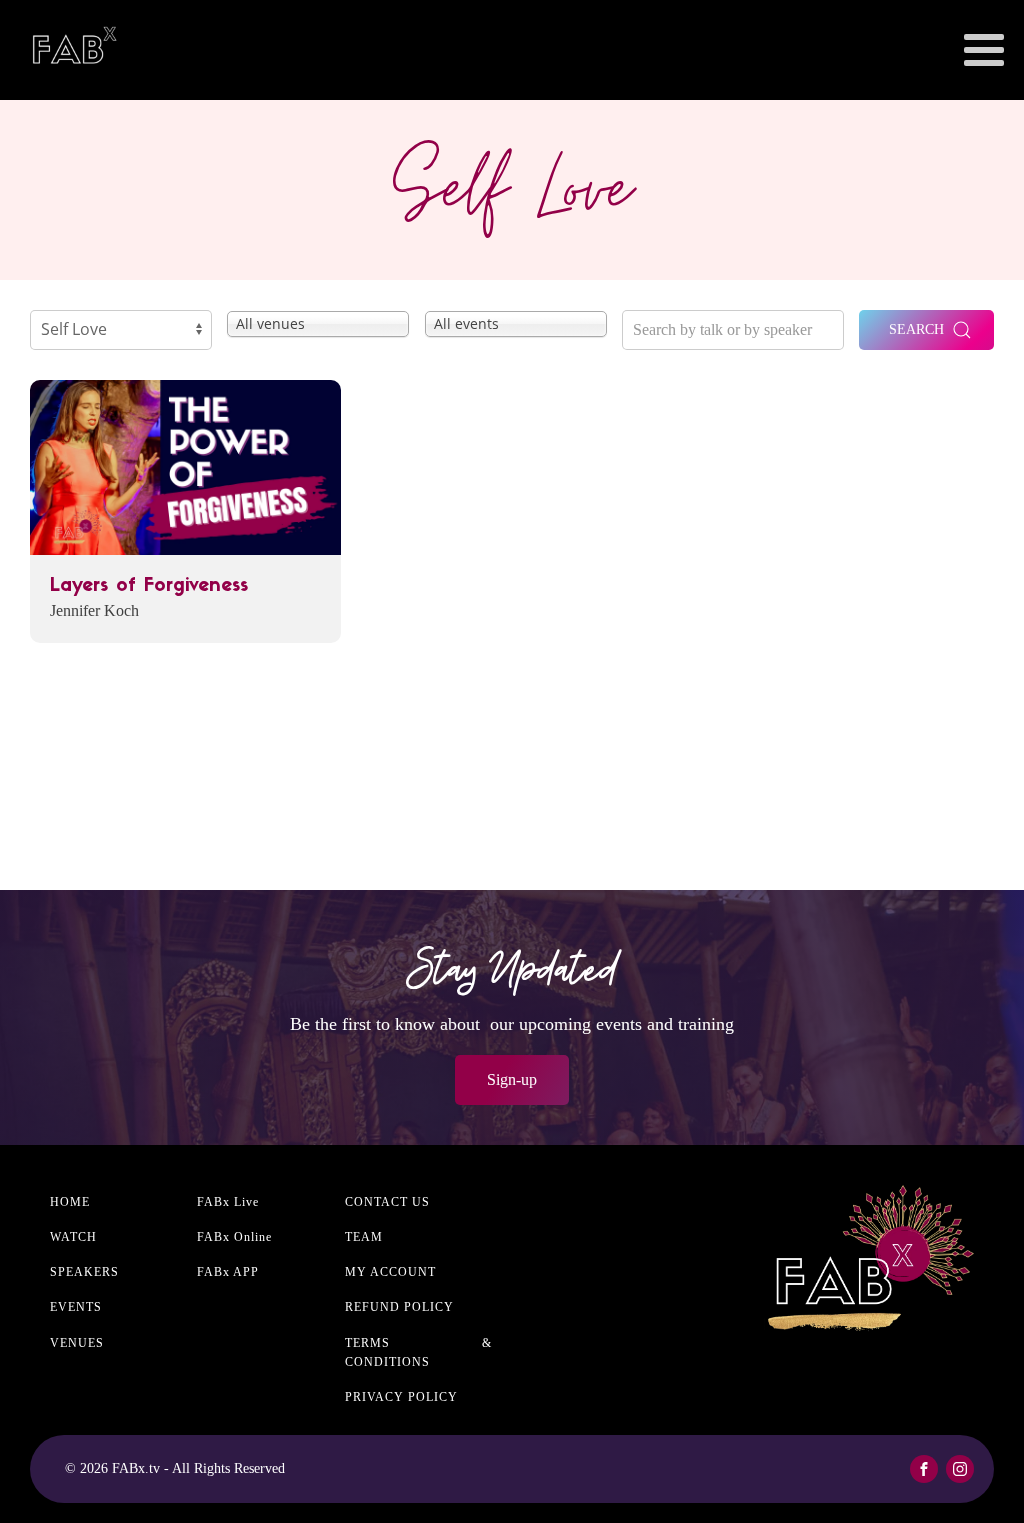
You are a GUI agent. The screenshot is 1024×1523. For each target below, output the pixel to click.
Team (364, 1237)
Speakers (84, 1272)
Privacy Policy (401, 1397)
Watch (73, 1237)
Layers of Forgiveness (149, 586)
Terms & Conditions (418, 1352)
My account (390, 1272)
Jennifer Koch (94, 610)
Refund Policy (399, 1307)
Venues (77, 1343)
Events (76, 1307)
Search (916, 329)
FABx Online (234, 1237)
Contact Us (387, 1202)
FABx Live (228, 1202)
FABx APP (228, 1272)
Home (70, 1202)
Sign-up (512, 1079)
